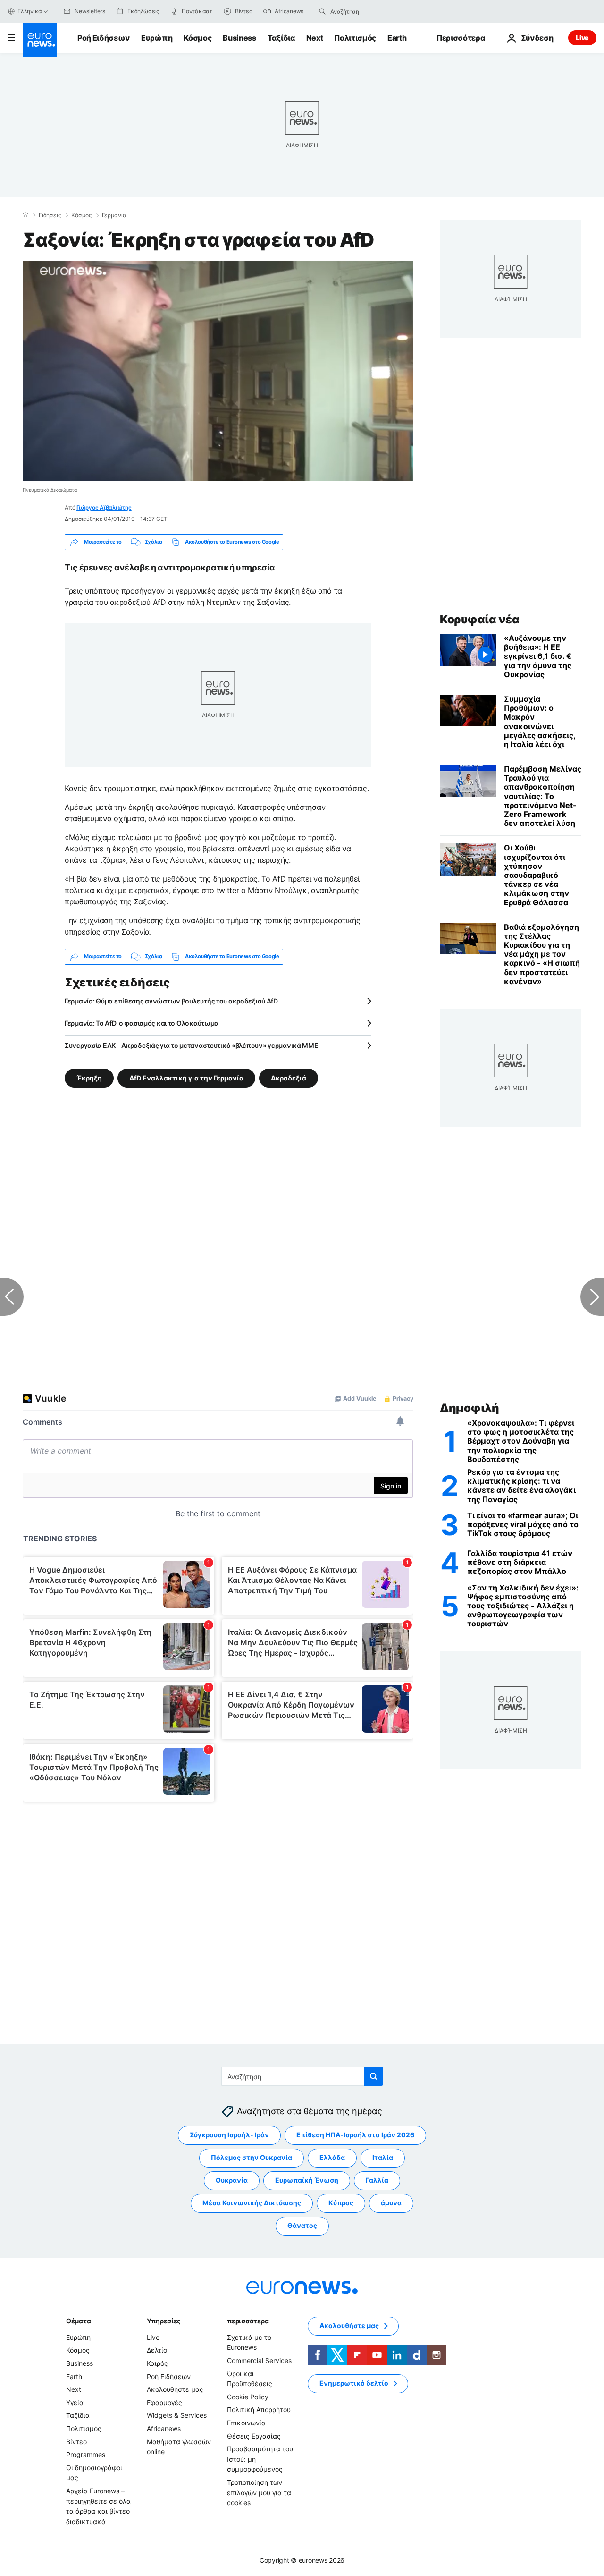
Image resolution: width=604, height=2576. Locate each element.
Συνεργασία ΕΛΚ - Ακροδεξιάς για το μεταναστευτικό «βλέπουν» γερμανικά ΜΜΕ (192, 1045)
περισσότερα (248, 2320)
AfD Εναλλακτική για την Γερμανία (186, 1077)
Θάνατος (302, 2225)
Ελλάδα (332, 2157)
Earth (397, 38)
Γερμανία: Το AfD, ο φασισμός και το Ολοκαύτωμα (142, 1023)
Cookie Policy (248, 2396)
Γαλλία (377, 2180)
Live (582, 38)
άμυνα (391, 2203)
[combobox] (370, 11)
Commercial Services (259, 2360)
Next (315, 38)
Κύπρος (341, 2203)
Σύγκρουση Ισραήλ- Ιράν (229, 2135)
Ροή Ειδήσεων (104, 38)
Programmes (86, 2454)
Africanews (164, 2428)
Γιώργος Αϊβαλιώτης (104, 507)
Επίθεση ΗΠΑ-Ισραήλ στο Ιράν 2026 (355, 2135)
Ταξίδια (281, 38)
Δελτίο (157, 2350)
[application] (218, 371)
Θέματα (78, 2320)
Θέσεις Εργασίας (254, 2436)
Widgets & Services (177, 2415)
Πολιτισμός (355, 38)
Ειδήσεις (50, 215)
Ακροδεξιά (289, 1077)
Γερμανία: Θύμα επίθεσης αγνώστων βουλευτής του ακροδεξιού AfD (171, 1001)
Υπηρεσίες (164, 2320)
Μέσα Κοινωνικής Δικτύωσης (252, 2203)
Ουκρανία (232, 2180)
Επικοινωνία (246, 2423)
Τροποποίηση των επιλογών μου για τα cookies (259, 2492)
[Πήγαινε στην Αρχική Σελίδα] (40, 40)
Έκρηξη (89, 1077)
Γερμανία (114, 215)
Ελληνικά (30, 11)
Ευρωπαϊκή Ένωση (307, 2180)
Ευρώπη (157, 38)
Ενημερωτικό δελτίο (354, 2383)
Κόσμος (197, 38)
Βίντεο (76, 2441)
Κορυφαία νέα (479, 619)
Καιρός (157, 2363)
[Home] (25, 215)
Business (239, 38)
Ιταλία (383, 2157)
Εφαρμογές (164, 2402)
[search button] (322, 11)
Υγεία (75, 2402)
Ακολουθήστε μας (175, 2389)
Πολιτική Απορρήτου (259, 2410)
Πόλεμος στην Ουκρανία (252, 2157)
